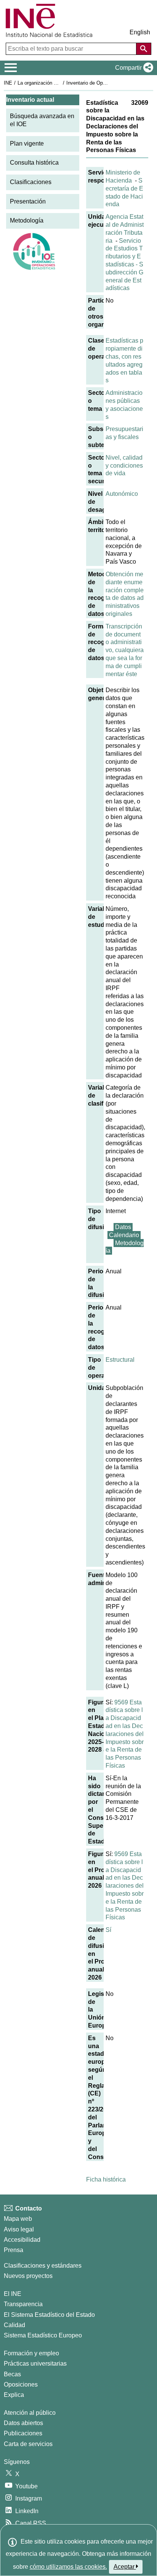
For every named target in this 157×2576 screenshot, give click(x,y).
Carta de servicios (28, 2444)
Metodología (27, 220)
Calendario (124, 1235)
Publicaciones (23, 2433)
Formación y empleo (31, 2353)
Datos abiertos (23, 2423)
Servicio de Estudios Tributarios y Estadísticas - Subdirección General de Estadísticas (124, 264)
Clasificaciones (31, 182)
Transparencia (23, 2304)
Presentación (28, 201)
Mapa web (18, 2219)
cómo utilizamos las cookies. (68, 2567)
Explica (14, 2395)
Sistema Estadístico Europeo (43, 2335)
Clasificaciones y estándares (43, 2266)
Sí (108, 1930)
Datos (123, 1227)
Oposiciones (21, 2384)
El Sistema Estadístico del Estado (49, 2315)
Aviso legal (19, 2229)
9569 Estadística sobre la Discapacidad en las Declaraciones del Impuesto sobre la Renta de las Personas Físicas (125, 1734)
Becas (12, 2374)
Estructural (120, 1360)
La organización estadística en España (60, 83)
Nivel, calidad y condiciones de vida (124, 466)
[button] (133, 68)
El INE (13, 2294)
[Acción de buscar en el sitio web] (144, 49)
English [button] (140, 32)
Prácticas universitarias (35, 2364)
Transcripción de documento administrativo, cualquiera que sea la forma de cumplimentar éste (125, 650)
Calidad (14, 2325)
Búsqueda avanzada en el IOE (42, 120)
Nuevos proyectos (28, 2276)
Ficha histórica (106, 2179)
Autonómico (122, 494)
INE (8, 83)
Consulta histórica (34, 163)
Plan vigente (27, 143)
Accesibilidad (22, 2240)
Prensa (14, 2250)
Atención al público (30, 2413)
